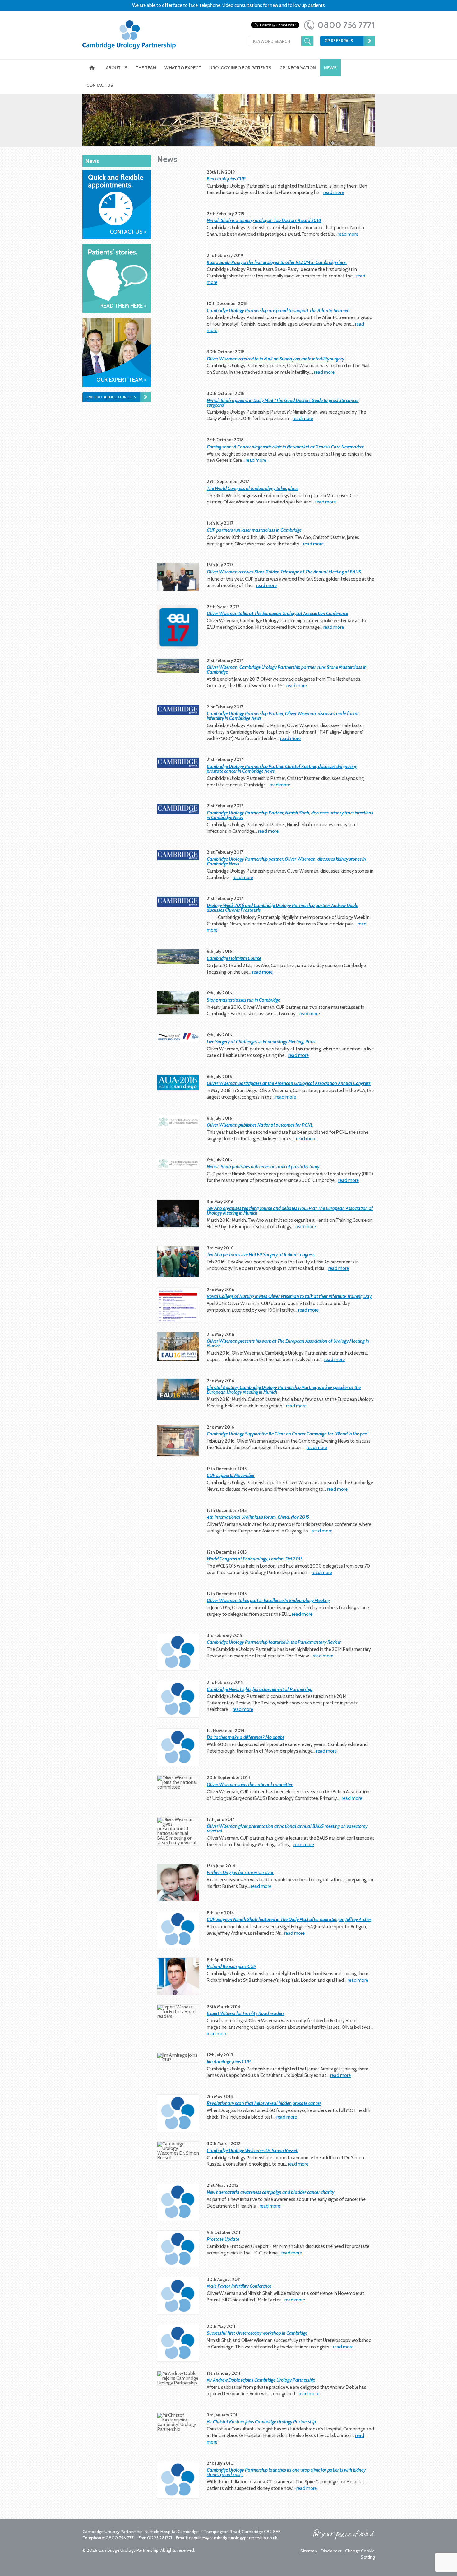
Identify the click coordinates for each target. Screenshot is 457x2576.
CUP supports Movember (231, 1476)
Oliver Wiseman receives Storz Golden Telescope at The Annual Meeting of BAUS (284, 572)
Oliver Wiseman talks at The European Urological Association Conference (277, 614)
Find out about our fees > (111, 399)
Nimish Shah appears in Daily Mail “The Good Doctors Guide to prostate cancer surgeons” (283, 403)
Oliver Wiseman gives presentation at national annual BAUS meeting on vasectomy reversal (287, 1829)
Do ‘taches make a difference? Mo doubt (245, 1737)
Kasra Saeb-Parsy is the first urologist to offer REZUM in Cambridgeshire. (277, 262)
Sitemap (309, 2551)
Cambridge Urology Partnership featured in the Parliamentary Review (274, 1642)
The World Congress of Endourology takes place (253, 489)
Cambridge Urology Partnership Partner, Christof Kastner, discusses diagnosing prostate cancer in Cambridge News (282, 769)
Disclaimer (331, 2551)
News (330, 68)
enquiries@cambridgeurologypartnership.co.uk (233, 2538)
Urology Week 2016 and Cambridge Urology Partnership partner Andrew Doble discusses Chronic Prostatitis (282, 908)
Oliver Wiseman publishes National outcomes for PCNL (260, 1125)
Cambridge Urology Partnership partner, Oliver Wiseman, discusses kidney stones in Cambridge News (286, 862)
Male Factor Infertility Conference (239, 2286)
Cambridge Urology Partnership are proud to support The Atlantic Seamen (278, 311)
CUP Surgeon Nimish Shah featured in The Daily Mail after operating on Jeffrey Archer (289, 1920)
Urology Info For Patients (240, 68)
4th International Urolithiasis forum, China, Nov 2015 (258, 1517)
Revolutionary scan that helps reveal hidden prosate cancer (264, 2103)
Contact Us (100, 85)
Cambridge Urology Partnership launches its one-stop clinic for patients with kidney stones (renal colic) (286, 2472)
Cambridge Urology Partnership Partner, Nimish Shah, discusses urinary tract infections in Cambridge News (290, 815)
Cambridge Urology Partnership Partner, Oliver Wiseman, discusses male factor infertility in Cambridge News (283, 716)
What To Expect (183, 68)
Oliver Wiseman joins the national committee (250, 1785)
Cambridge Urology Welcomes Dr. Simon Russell (253, 2151)
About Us (117, 68)
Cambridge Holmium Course (234, 958)
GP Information (298, 68)
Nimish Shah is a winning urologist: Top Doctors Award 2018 (264, 220)
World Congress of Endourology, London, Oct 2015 (255, 1559)
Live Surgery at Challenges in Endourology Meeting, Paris (261, 1042)
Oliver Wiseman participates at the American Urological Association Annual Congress (289, 1083)
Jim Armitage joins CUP (229, 2062)
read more (334, 192)
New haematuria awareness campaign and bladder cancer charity (270, 2192)
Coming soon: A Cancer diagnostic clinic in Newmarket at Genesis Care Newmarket (285, 447)
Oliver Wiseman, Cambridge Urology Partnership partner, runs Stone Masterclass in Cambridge (287, 670)
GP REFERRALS (339, 41)
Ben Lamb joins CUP (226, 179)
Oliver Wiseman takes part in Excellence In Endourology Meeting (268, 1601)
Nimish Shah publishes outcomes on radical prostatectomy (263, 1167)
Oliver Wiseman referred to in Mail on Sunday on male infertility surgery (275, 359)
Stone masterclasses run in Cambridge (243, 1000)
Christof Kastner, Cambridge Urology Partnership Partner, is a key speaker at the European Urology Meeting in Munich (284, 1390)
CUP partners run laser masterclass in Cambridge (254, 530)
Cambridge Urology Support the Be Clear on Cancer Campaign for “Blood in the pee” (288, 1434)
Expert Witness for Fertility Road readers (246, 2013)
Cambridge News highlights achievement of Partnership (260, 1689)
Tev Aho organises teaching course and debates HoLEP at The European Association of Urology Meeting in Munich (290, 1211)
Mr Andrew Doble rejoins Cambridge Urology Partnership (261, 2380)
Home (92, 68)
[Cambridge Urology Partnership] (129, 40)
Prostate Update (223, 2239)
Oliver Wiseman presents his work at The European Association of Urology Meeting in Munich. (288, 1344)
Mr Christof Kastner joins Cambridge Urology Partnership (261, 2422)
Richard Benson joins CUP (231, 1967)
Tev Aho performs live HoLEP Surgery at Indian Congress (261, 1255)
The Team (146, 68)
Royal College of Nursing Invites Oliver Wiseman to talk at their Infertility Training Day (289, 1296)
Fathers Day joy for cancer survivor (240, 1873)
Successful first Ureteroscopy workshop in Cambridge (257, 2333)
